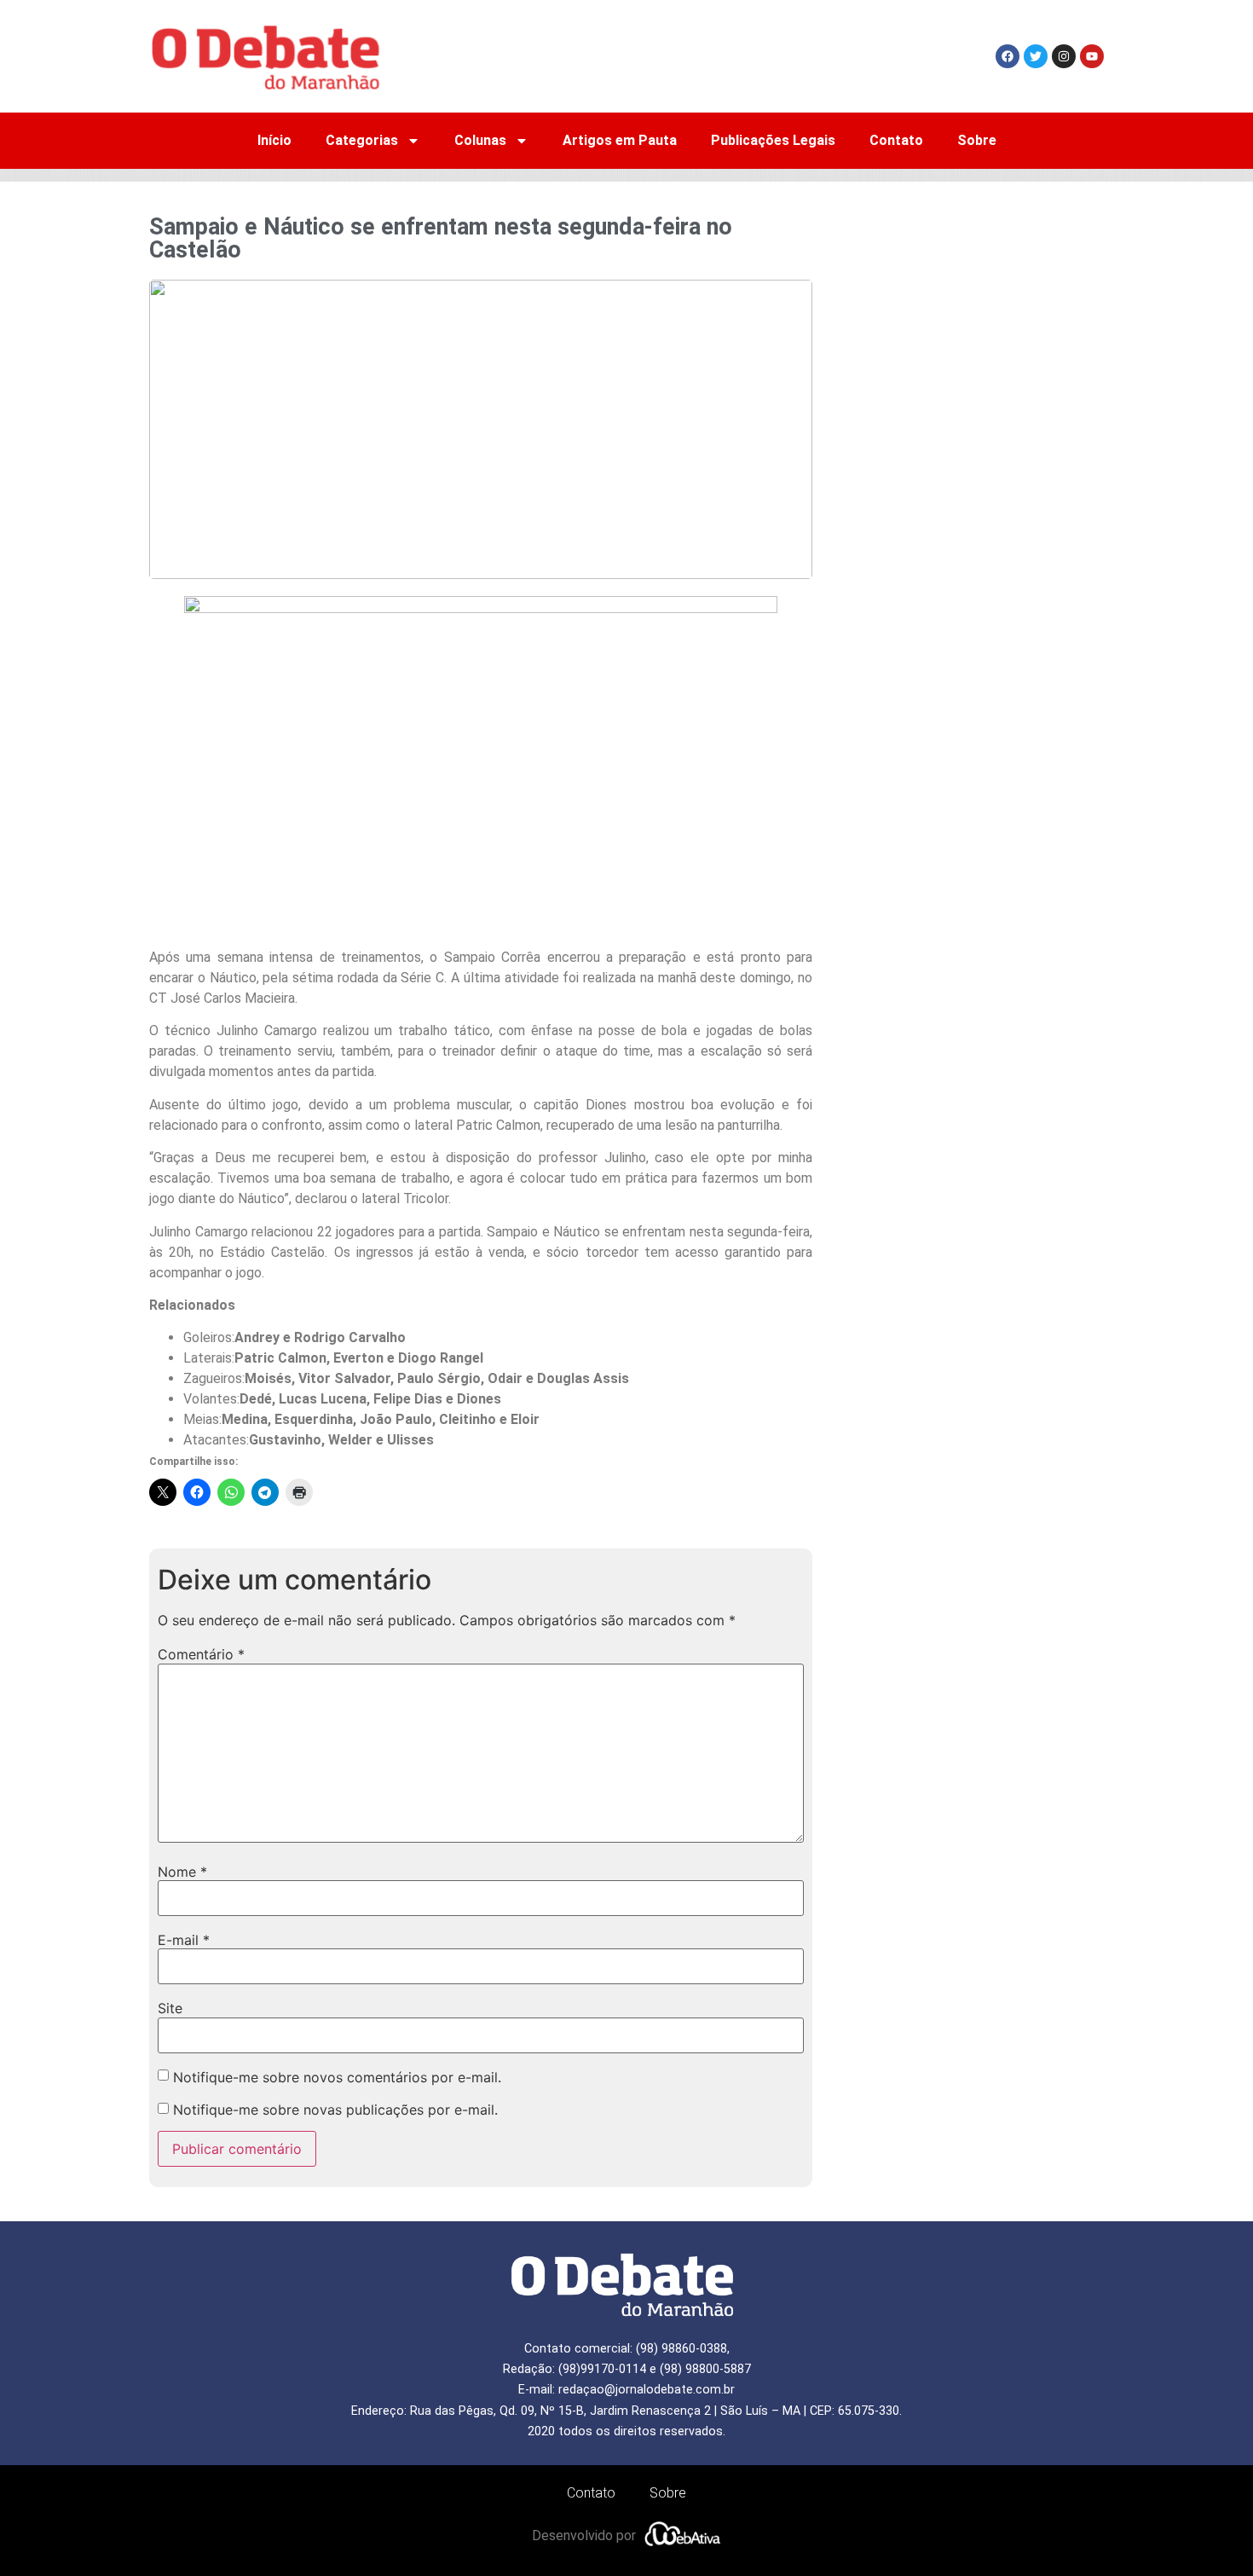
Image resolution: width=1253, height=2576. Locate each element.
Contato (896, 140)
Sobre (977, 140)
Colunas (480, 140)
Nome (182, 1872)
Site (170, 2008)
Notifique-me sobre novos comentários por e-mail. (337, 2077)
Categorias (362, 140)
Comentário (201, 1654)
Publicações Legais (773, 140)
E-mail (184, 1940)
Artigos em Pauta (620, 140)
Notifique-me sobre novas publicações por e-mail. (335, 2110)
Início (274, 140)
